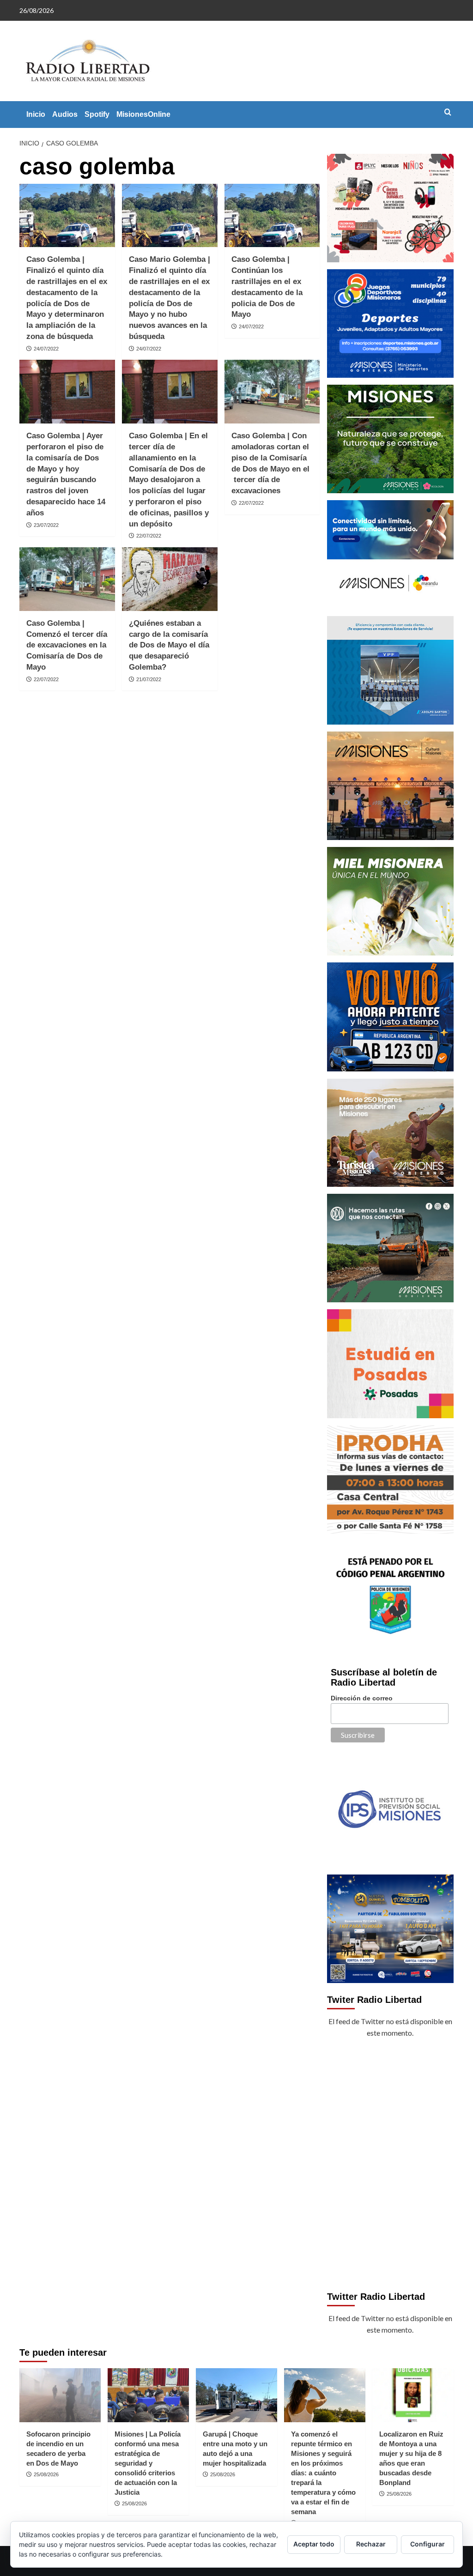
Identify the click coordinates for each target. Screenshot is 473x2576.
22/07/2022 (149, 536)
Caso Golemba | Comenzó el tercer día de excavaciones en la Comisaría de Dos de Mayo (67, 645)
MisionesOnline (143, 114)
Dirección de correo (362, 1698)
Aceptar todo (314, 2544)
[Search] (448, 112)
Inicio (36, 114)
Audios (65, 114)
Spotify (97, 114)
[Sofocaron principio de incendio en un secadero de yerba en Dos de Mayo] (60, 2395)
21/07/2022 (149, 679)
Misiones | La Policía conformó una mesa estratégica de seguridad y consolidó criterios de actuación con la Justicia (148, 2463)
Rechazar (371, 2544)
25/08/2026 (46, 2474)
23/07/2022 (46, 525)
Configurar (428, 2544)
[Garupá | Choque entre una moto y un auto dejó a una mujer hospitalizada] (236, 2395)
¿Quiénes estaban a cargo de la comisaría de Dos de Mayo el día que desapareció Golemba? (169, 645)
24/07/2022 (46, 349)
